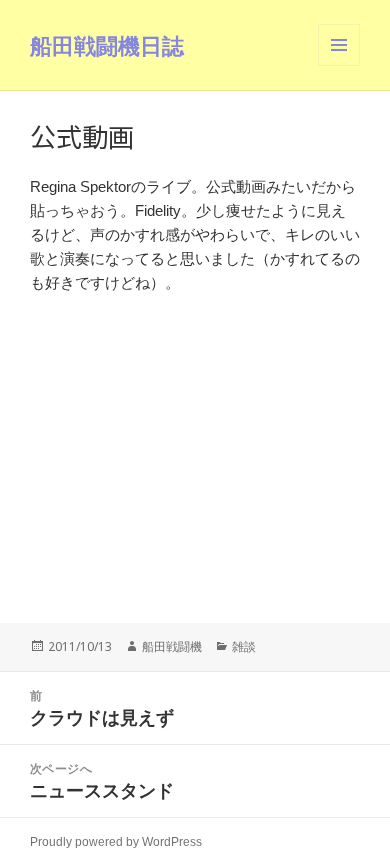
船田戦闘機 (172, 646)
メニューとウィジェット (339, 65)
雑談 (244, 646)
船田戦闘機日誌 (107, 45)
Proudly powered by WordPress (116, 842)
